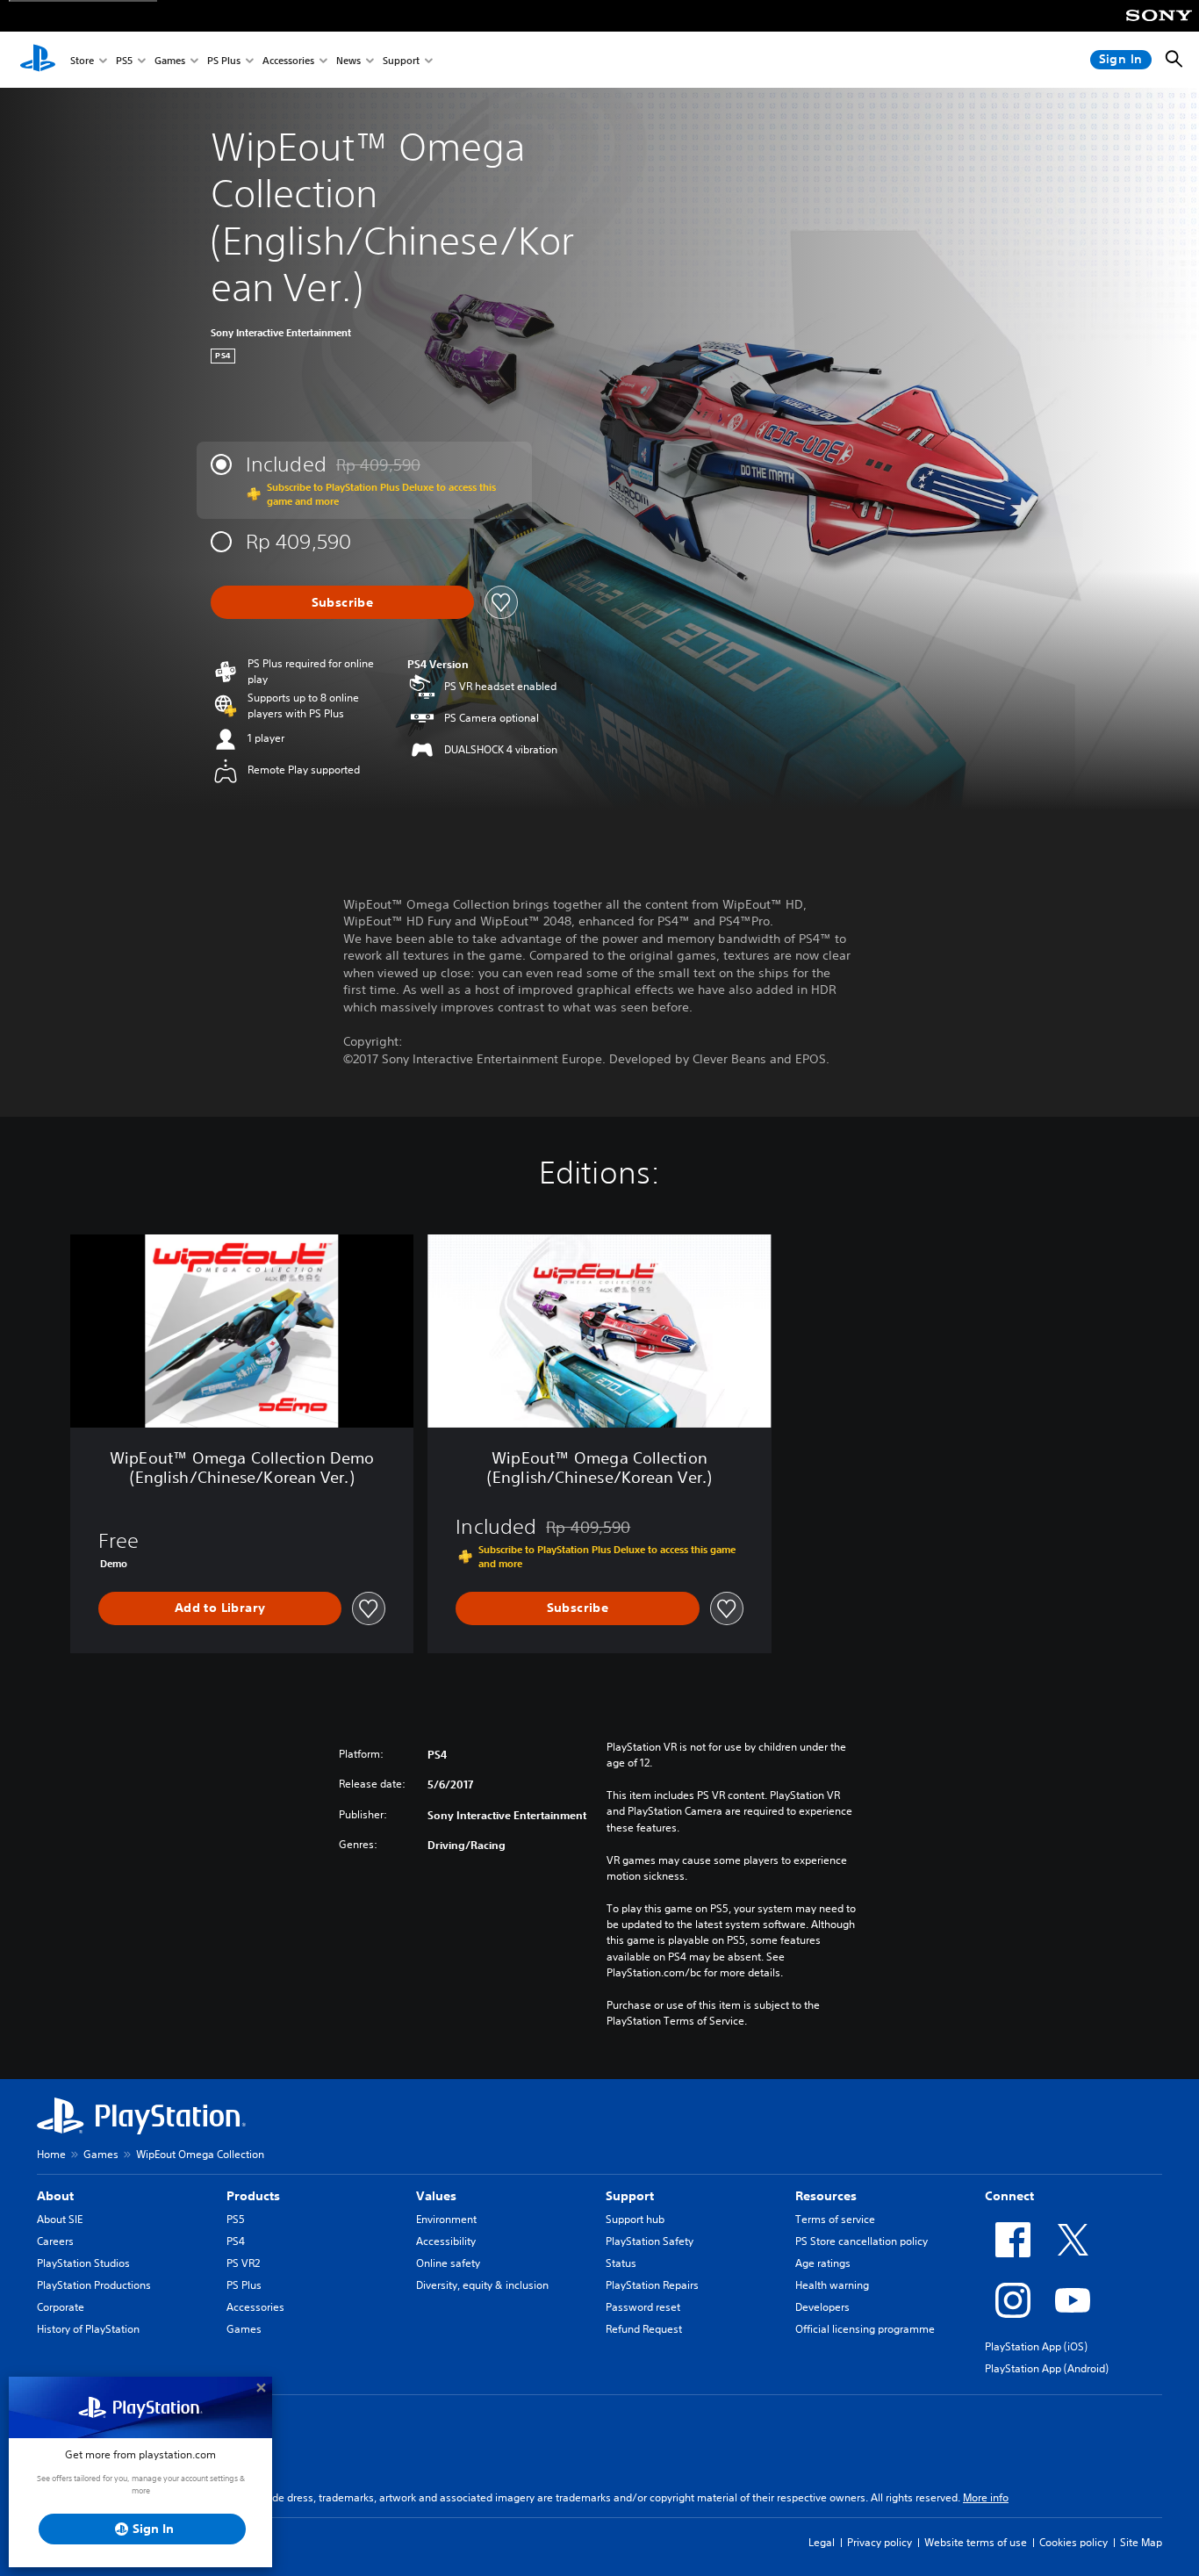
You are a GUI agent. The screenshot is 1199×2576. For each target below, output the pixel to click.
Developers (822, 2307)
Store (82, 60)
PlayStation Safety (650, 2241)
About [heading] (55, 2196)
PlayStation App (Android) (1047, 2368)
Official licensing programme (865, 2329)
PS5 (124, 60)
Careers (55, 2241)
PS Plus (224, 60)
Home (51, 2154)
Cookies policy (1073, 2542)
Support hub (635, 2219)
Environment (446, 2219)
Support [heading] (630, 2196)
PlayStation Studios (83, 2263)
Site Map (1141, 2542)
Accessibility (446, 2241)
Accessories (288, 60)
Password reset (643, 2307)
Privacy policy (880, 2542)
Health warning (832, 2285)
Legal (822, 2542)
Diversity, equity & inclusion (482, 2285)
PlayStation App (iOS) (1036, 2346)
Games (170, 60)
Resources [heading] (826, 2196)
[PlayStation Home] (38, 60)
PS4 (236, 2241)
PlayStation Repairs (652, 2285)
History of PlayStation (88, 2329)
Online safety (448, 2263)
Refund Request (644, 2329)
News (348, 60)
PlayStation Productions (94, 2285)
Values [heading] (436, 2196)
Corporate (61, 2307)
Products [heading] (253, 2196)
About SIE (60, 2219)
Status (621, 2263)
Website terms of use (976, 2542)
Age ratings (823, 2263)
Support (401, 60)
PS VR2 (243, 2263)
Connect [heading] (1009, 2196)
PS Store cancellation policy (862, 2241)
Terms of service (835, 2219)
